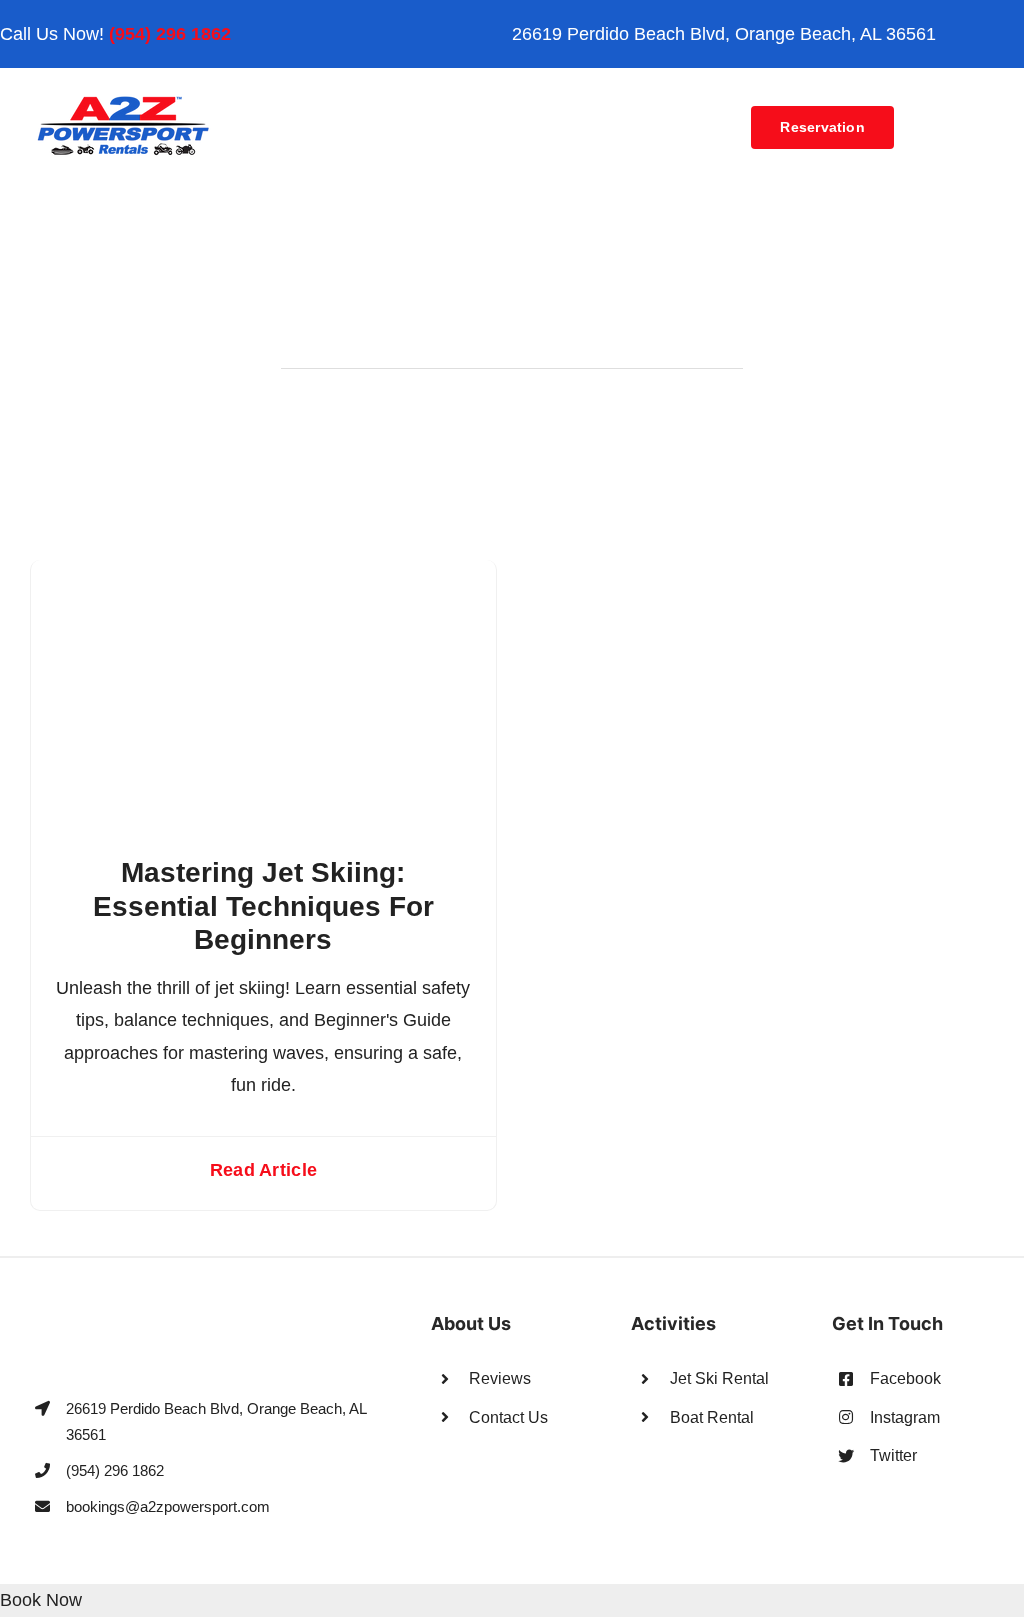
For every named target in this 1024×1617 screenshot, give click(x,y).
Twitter (893, 1455)
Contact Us (508, 1417)
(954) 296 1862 (170, 34)
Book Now (41, 1600)
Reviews (500, 1378)
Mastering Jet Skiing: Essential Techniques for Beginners (263, 906)
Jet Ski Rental (719, 1378)
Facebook (905, 1378)
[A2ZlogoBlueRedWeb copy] (123, 102)
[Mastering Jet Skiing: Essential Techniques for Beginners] (263, 576)
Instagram (905, 1417)
